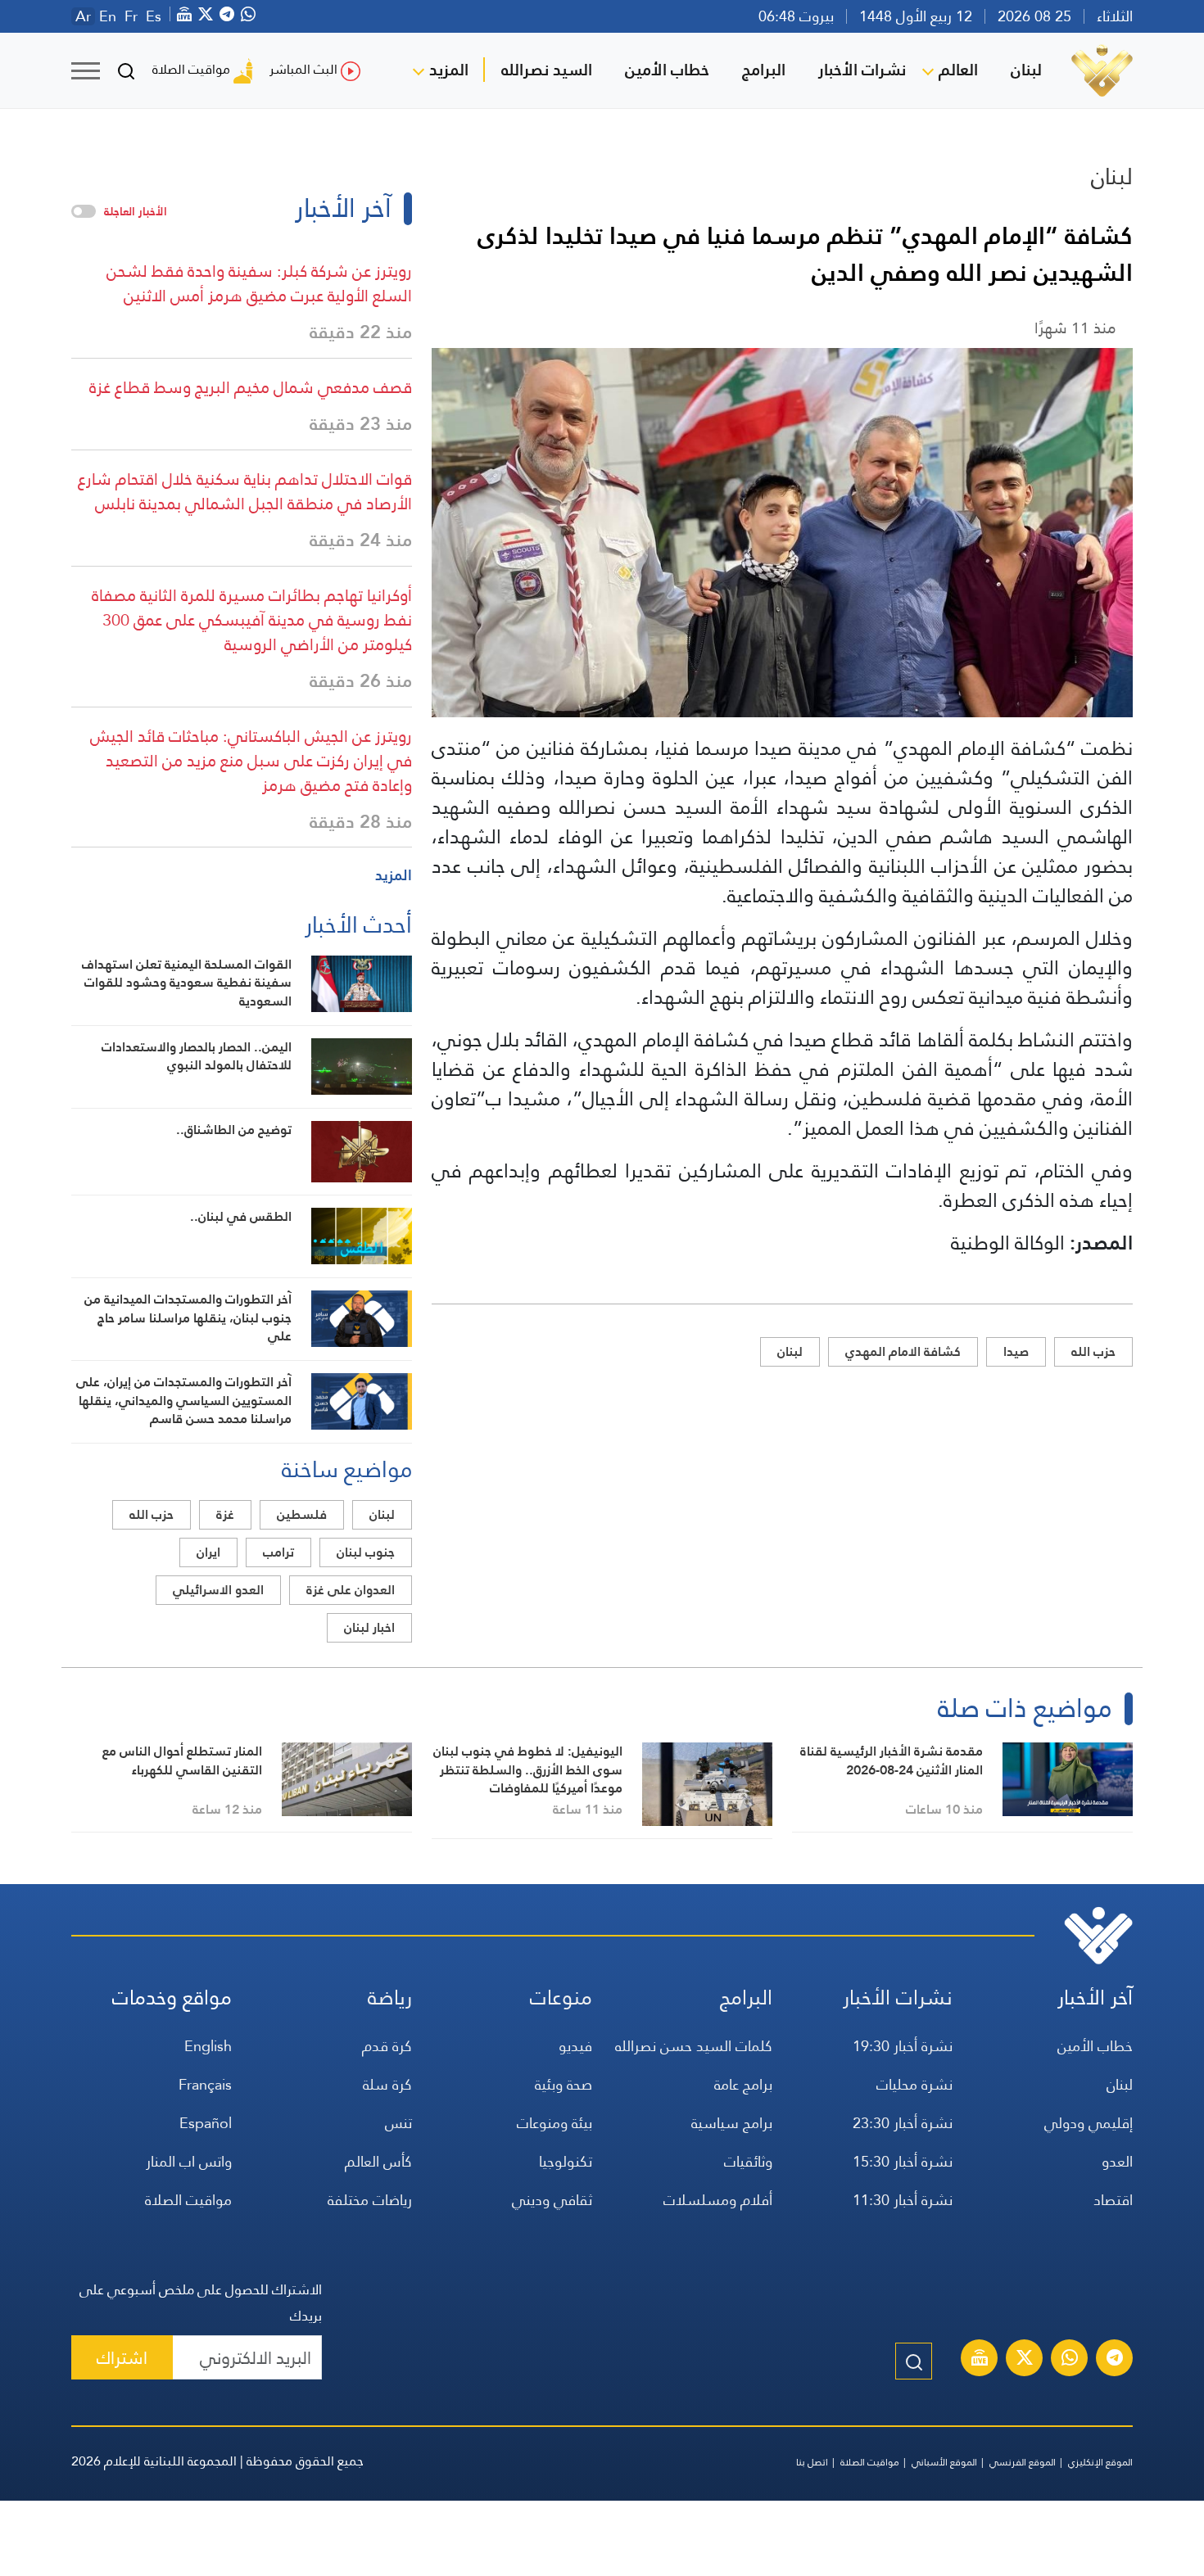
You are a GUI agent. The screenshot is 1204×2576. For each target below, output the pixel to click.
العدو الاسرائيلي (218, 1590)
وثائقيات (748, 2161)
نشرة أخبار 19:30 (903, 2046)
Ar (83, 16)
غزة (225, 1514)
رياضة (390, 1998)
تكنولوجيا (566, 2161)
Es (154, 16)
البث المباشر (303, 69)
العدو (1117, 2161)
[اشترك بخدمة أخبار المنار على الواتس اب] (1070, 2360)
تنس (398, 2123)
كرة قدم (387, 2046)
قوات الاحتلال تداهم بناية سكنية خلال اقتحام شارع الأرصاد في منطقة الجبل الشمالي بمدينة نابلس (245, 491)
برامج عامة (743, 2084)
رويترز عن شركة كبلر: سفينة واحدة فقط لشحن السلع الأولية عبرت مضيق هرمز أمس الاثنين (259, 283)
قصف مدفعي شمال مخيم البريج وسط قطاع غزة (251, 387)
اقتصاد (1113, 2200)
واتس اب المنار (189, 2161)
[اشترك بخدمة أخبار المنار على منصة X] (1025, 2360)
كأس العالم (378, 2161)
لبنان (1026, 70)
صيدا (1016, 1351)
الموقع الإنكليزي (1100, 2462)
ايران (208, 1552)
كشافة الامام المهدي (903, 1351)
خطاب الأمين (667, 70)
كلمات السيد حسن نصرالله (694, 2046)
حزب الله (1093, 1351)
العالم (958, 70)
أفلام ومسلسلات (718, 2200)
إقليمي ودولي (1089, 2123)
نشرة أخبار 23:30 (903, 2123)
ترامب (278, 1552)
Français (205, 2084)
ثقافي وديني (552, 2200)
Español (206, 2123)
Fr (131, 16)
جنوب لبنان (366, 1552)
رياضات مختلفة (370, 2200)
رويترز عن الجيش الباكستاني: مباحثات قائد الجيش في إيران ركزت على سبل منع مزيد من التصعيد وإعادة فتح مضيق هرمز (251, 761)
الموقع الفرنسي (1023, 2462)
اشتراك (122, 2358)
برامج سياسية (732, 2123)
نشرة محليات (914, 2084)
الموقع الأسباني (944, 2462)
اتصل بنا (812, 2462)
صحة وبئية (564, 2084)
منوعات (561, 1998)
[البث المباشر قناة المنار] (980, 2360)
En (108, 16)
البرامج (764, 70)
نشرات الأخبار (862, 70)
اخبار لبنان (369, 1627)
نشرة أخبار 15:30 (903, 2161)
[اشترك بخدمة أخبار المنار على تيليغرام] (1115, 2360)
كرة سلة (387, 2084)
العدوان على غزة (351, 1590)
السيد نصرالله (547, 70)
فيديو (575, 2046)
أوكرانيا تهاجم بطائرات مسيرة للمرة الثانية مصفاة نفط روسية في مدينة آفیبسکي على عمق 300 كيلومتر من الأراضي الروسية (252, 620)
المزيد (449, 70)
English (208, 2046)
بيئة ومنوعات (554, 2123)
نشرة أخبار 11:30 (903, 2200)
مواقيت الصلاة (191, 69)
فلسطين (302, 1514)
